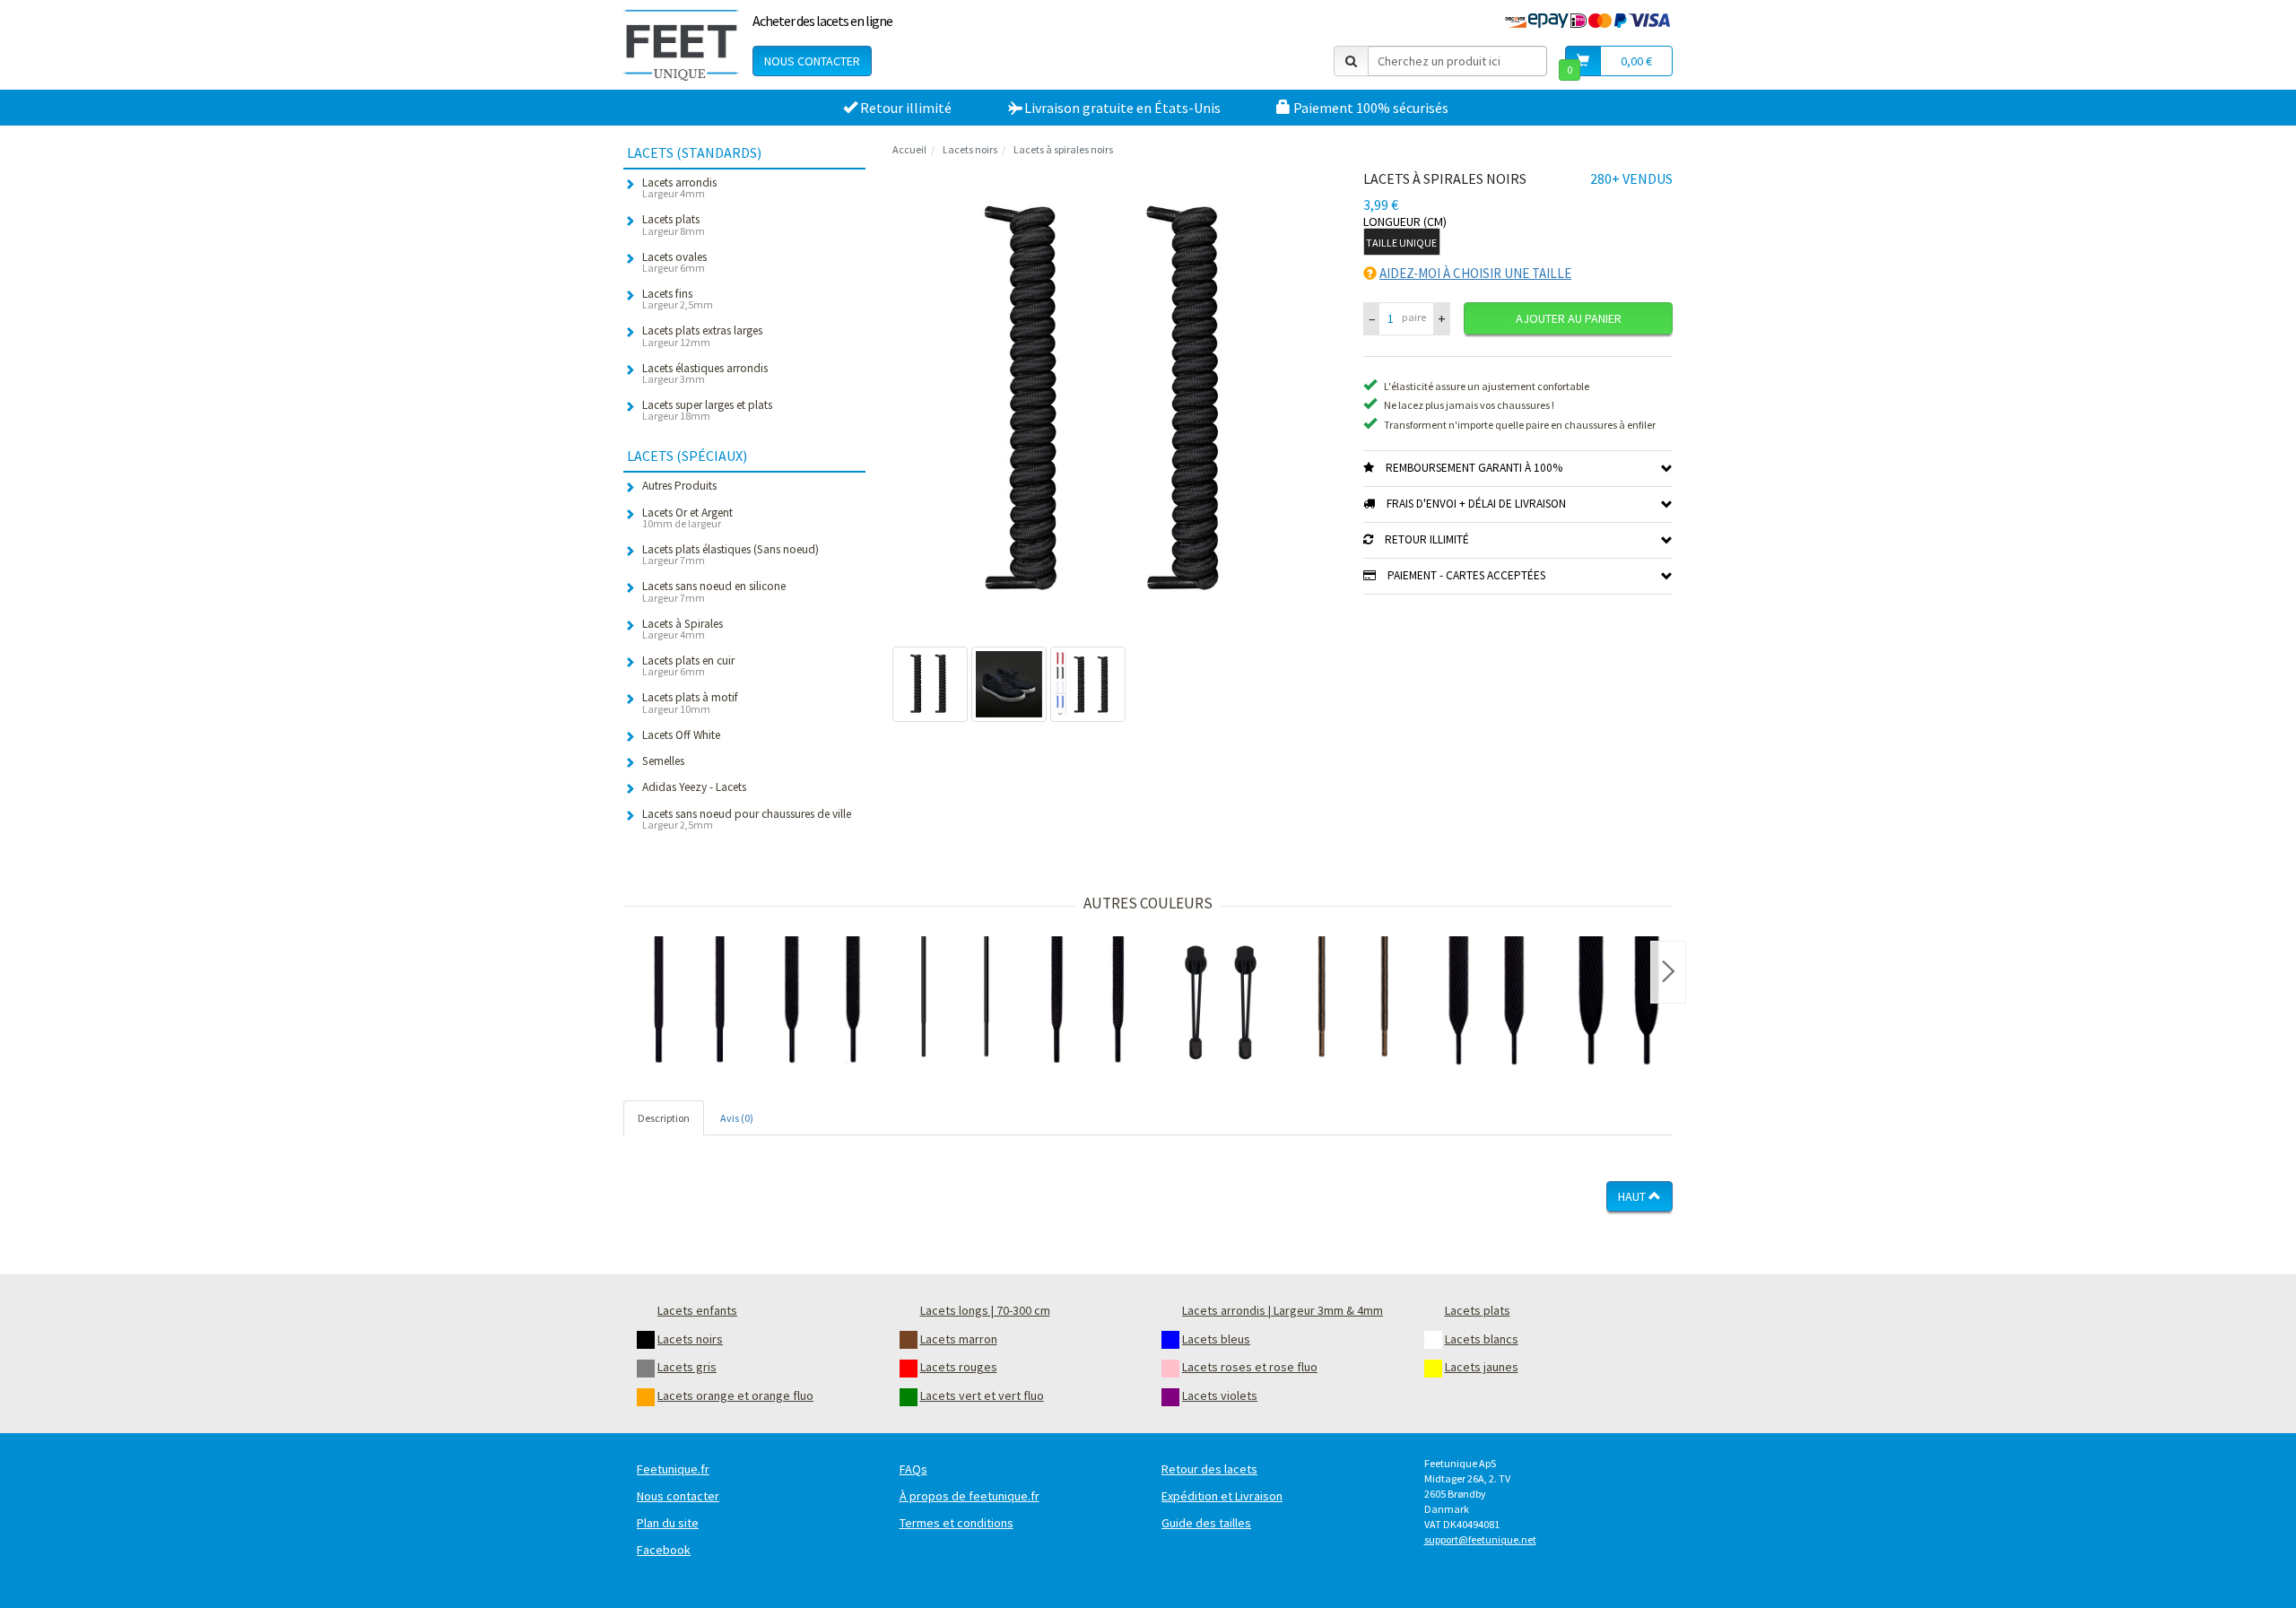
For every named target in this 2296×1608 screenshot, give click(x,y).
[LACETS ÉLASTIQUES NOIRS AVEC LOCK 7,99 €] (1221, 1003)
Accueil (909, 149)
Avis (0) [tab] (737, 1118)
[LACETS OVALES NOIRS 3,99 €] (1088, 1003)
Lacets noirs (970, 149)
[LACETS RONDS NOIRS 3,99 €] (690, 1003)
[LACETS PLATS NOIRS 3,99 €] (822, 1003)
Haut (1633, 1196)
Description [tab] (664, 1118)
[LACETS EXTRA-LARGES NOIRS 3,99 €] (1486, 1003)
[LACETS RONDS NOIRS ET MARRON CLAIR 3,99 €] (1353, 1003)
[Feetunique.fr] (681, 45)
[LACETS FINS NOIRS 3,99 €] (955, 1003)
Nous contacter (812, 61)
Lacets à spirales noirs (1063, 149)
